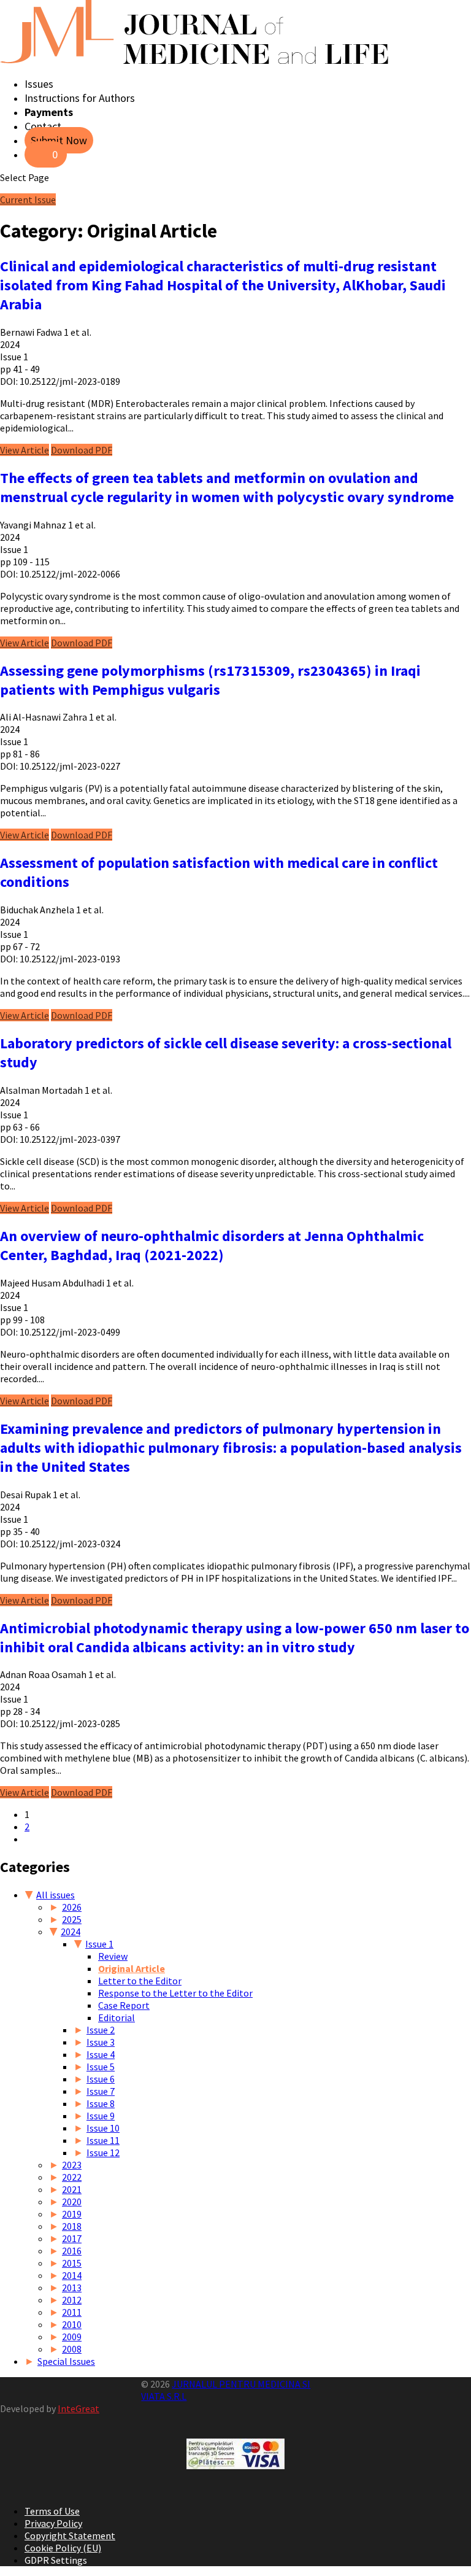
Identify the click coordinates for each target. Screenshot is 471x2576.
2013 (72, 2288)
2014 (72, 2275)
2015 (72, 2263)
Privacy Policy (53, 2523)
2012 (72, 2300)
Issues (39, 84)
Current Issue (28, 199)
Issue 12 (103, 2152)
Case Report (124, 2005)
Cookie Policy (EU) (63, 2548)
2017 (72, 2238)
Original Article (132, 1968)
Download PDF (82, 450)
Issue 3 (101, 2042)
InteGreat (78, 2408)
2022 (72, 2177)
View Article (25, 450)
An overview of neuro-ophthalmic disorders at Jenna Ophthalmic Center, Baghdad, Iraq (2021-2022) (212, 1245)
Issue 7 (101, 2091)
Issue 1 (99, 1944)
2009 (72, 2337)
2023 (72, 2165)
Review (113, 1956)
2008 (72, 2349)
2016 (72, 2251)
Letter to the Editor (140, 1981)
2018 (72, 2226)
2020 (72, 2202)
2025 (72, 1919)
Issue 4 (101, 2054)
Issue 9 (101, 2116)
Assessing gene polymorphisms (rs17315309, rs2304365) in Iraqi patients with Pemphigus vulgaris (210, 680)
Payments (49, 112)
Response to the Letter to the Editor (175, 1993)
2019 (72, 2214)
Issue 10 (103, 2128)
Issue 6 (101, 2079)
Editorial (117, 2017)
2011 (72, 2312)
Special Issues (66, 2361)
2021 (72, 2189)
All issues (56, 1895)
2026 (72, 1907)
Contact (43, 126)
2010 (72, 2324)
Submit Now (59, 140)
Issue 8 (101, 2103)
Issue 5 (101, 2067)
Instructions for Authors (80, 98)
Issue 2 (101, 2030)
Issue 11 (103, 2140)
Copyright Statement (70, 2535)
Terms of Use (52, 2511)
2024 (71, 1932)
